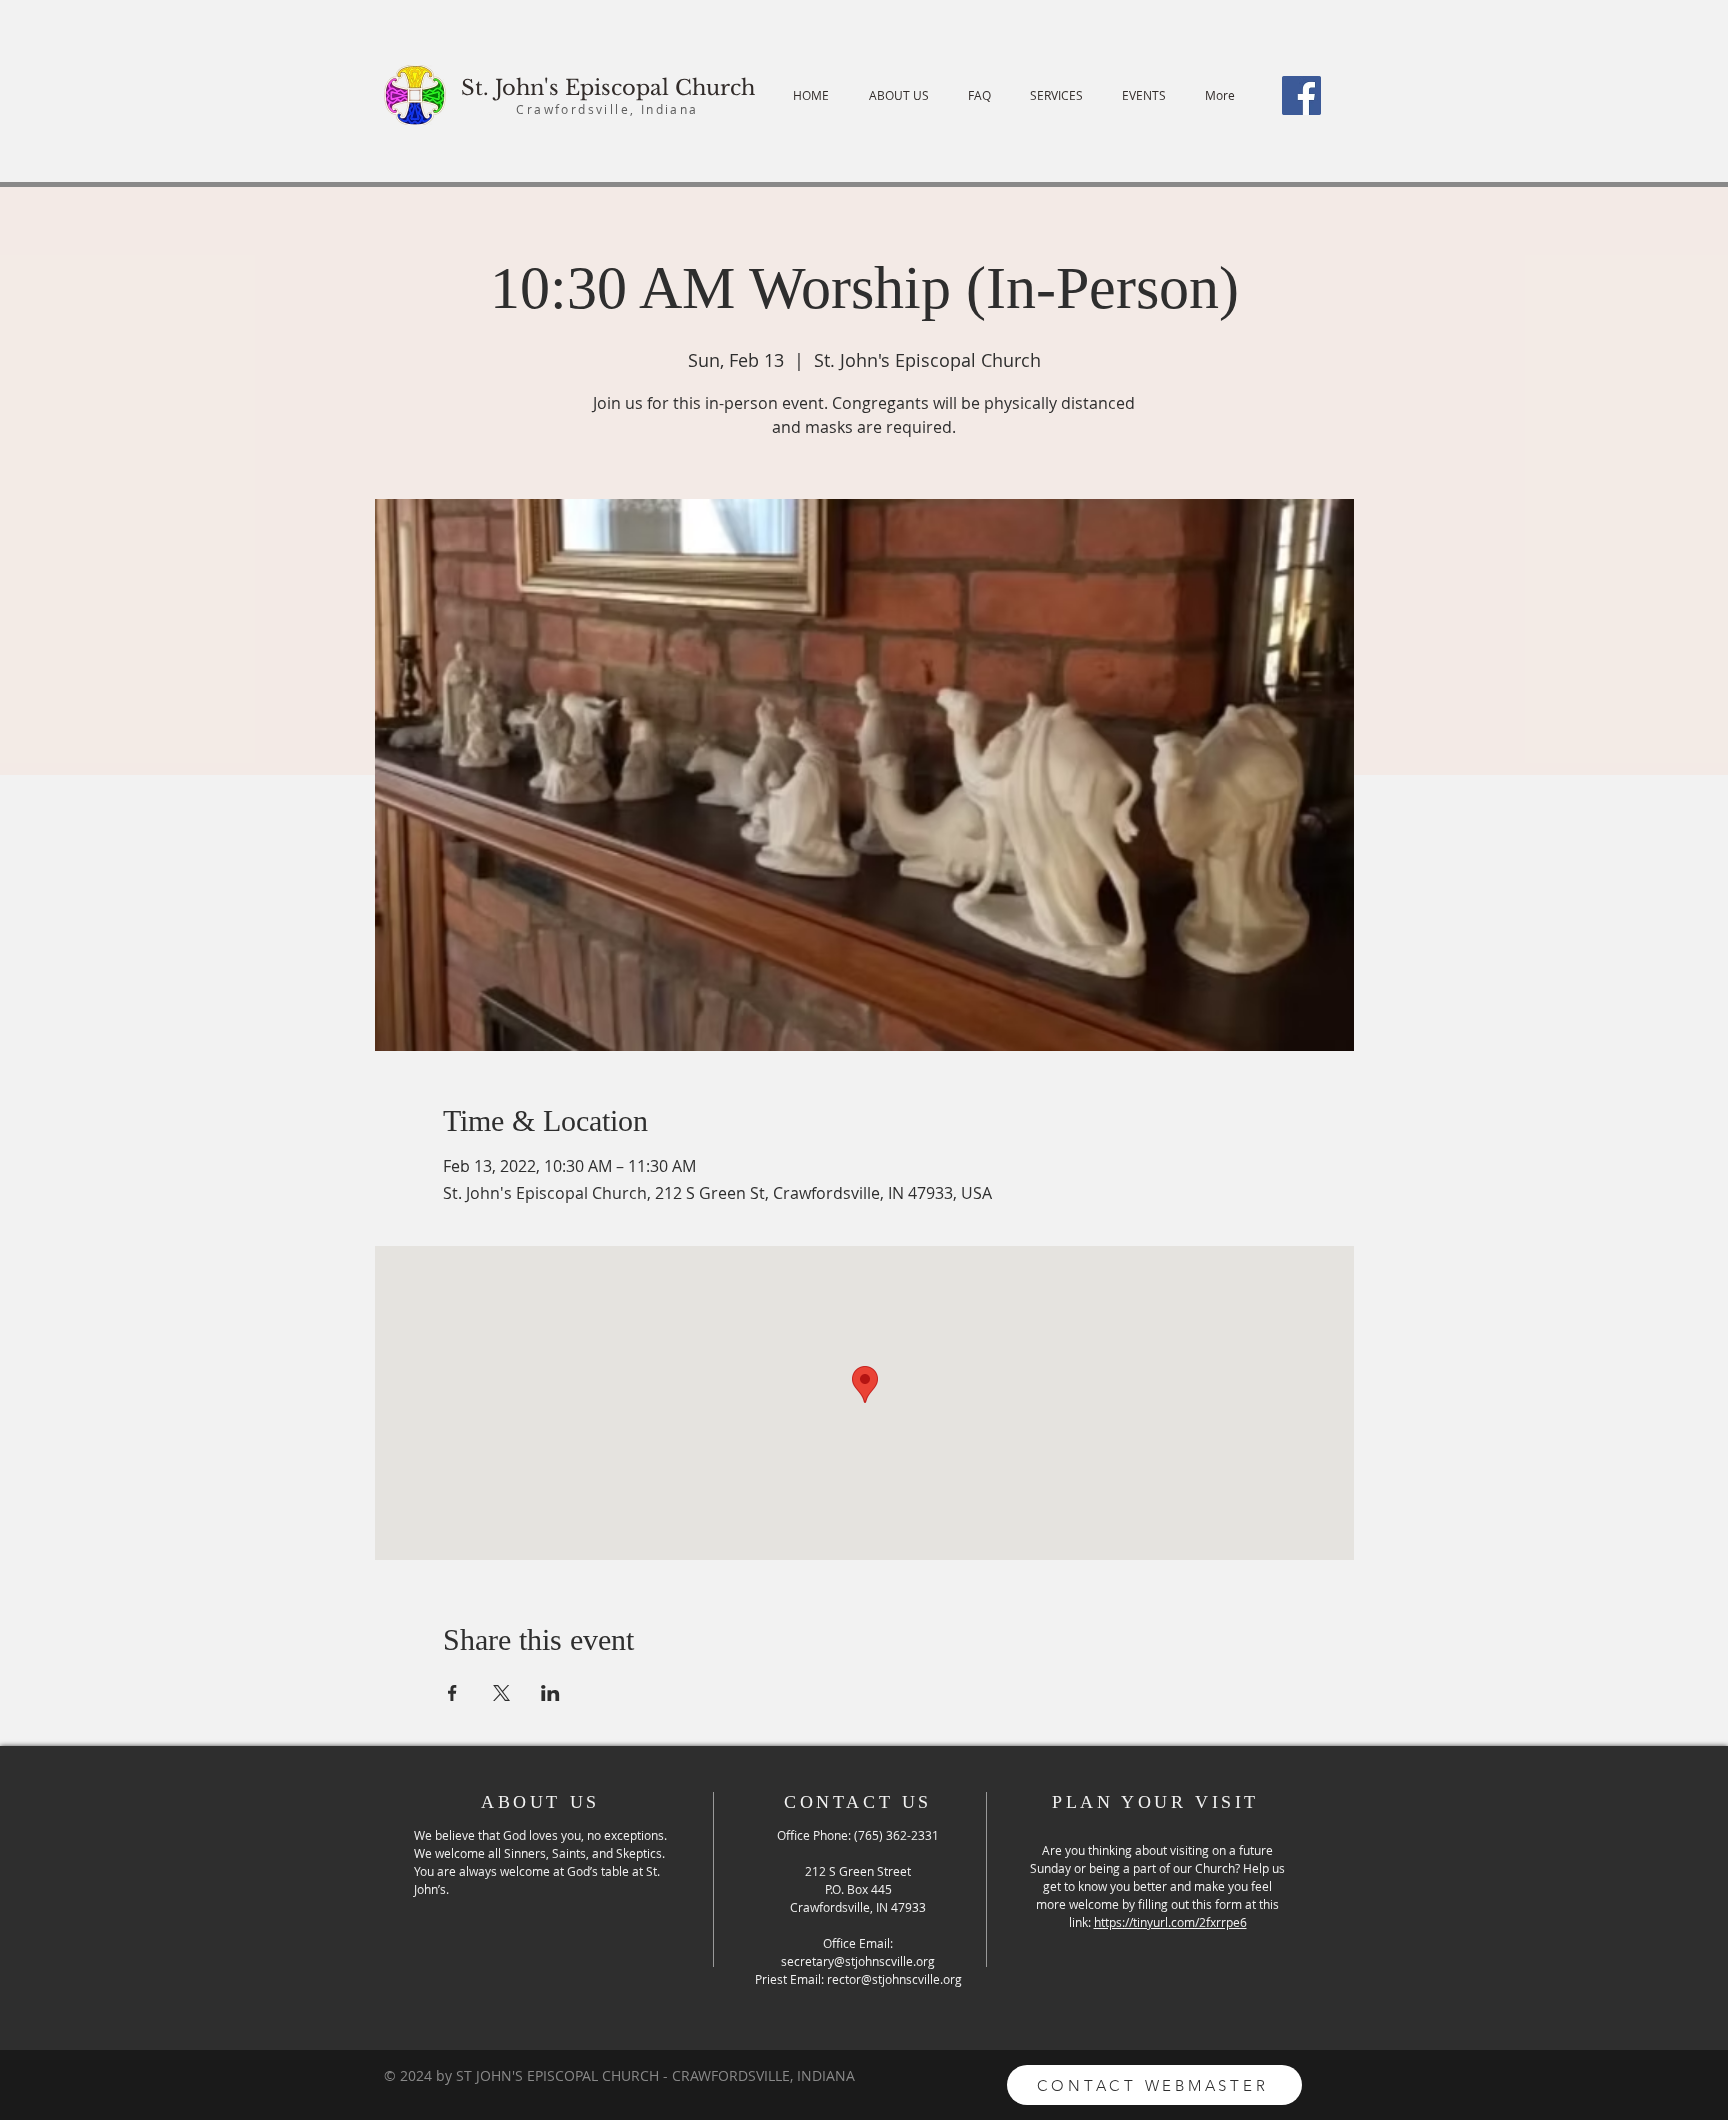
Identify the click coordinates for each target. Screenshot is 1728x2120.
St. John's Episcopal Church (608, 88)
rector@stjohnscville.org (894, 1979)
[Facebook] (1301, 95)
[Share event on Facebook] (452, 1693)
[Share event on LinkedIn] (550, 1693)
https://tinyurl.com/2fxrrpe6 (1170, 1922)
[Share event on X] (501, 1693)
